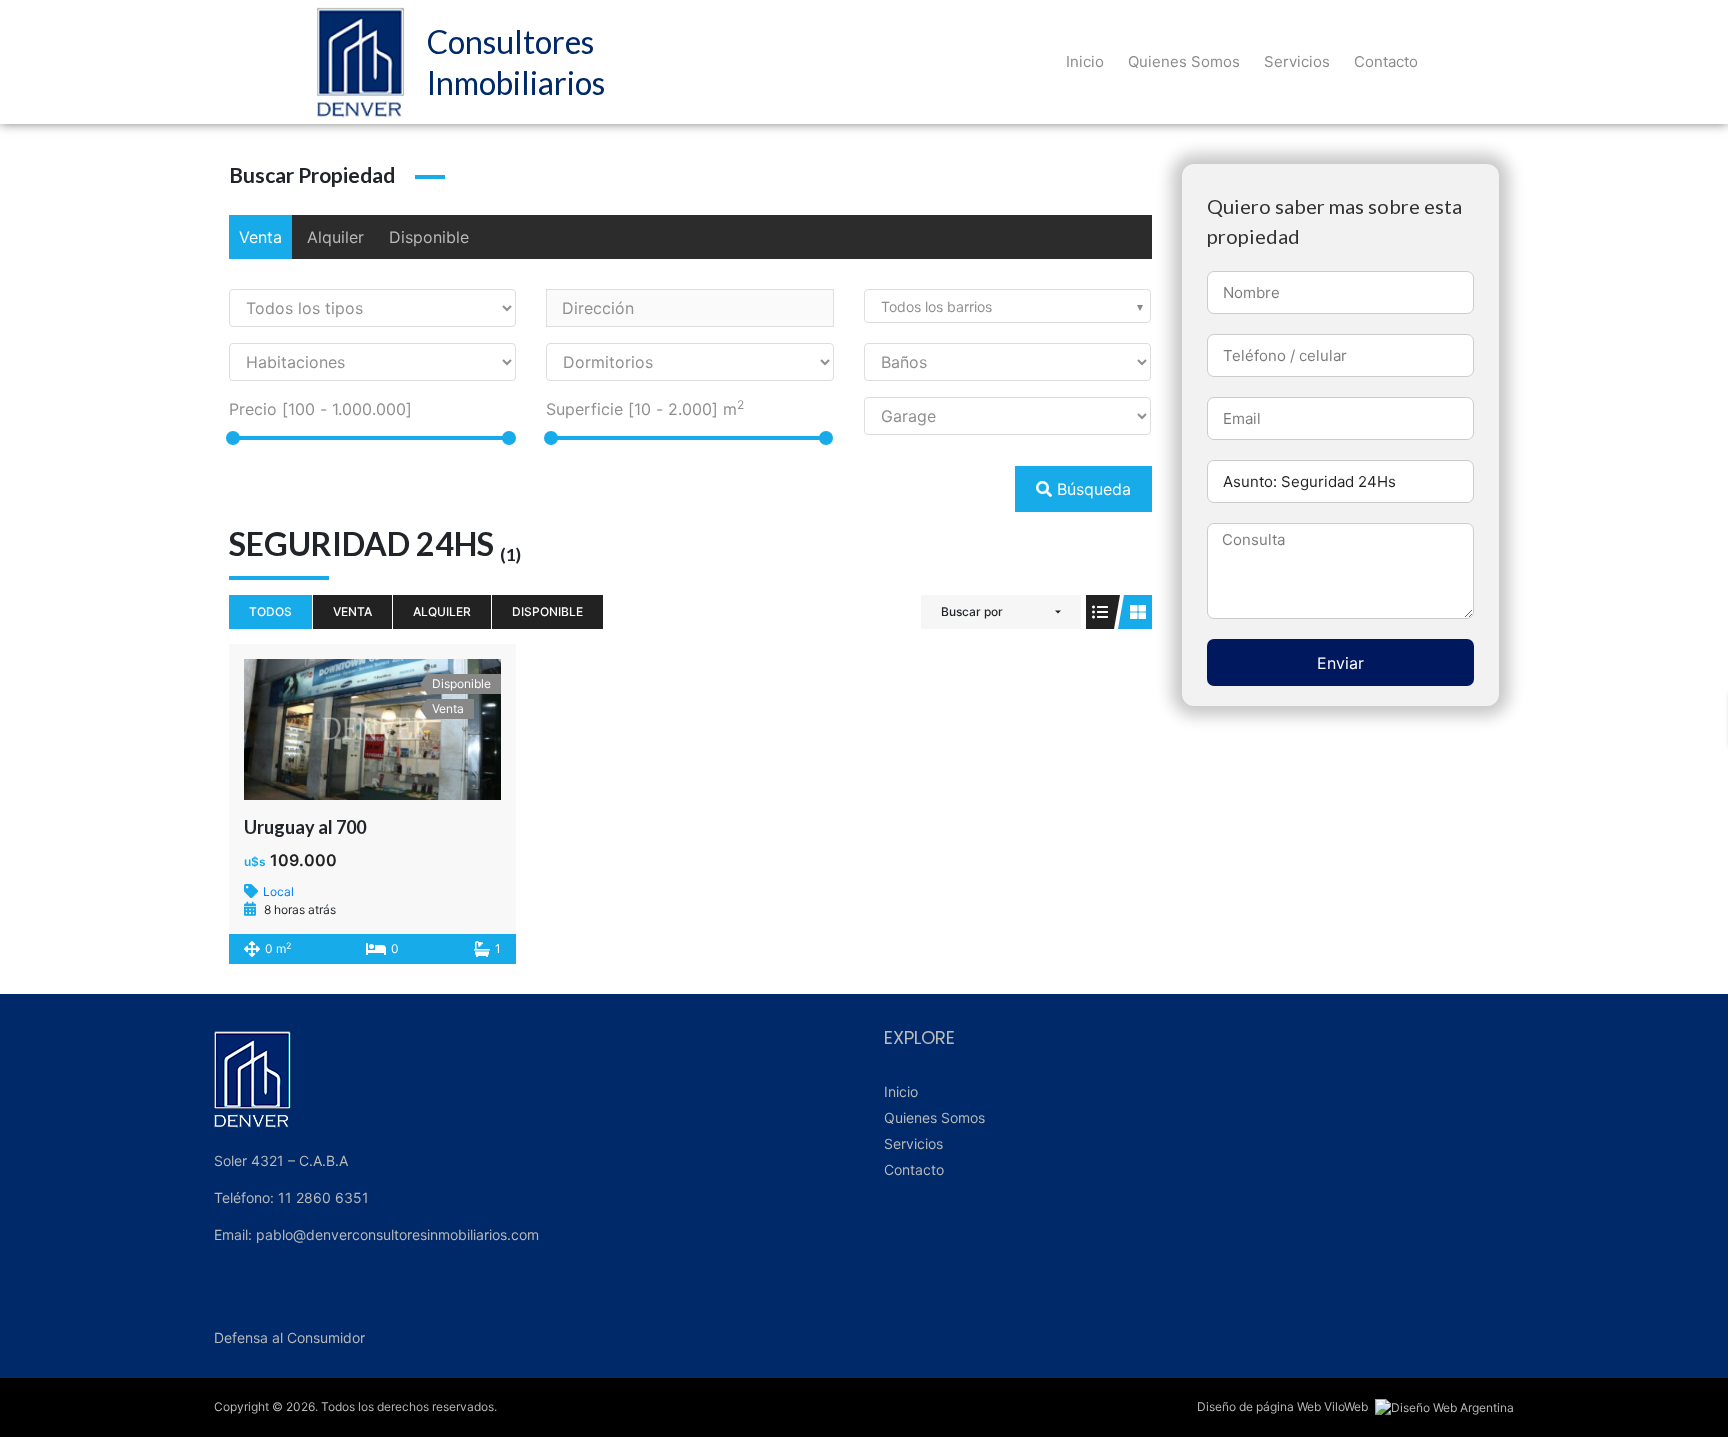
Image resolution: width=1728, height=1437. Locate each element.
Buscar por (972, 611)
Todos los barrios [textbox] (936, 306)
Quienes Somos (1184, 61)
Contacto (1386, 61)
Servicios (1297, 61)
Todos (270, 611)
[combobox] (1007, 306)
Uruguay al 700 (305, 827)
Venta (260, 237)
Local (278, 891)
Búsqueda (1091, 489)
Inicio (1085, 61)
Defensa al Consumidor (289, 1337)
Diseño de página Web (1259, 1406)
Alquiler (335, 237)
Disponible (429, 237)
